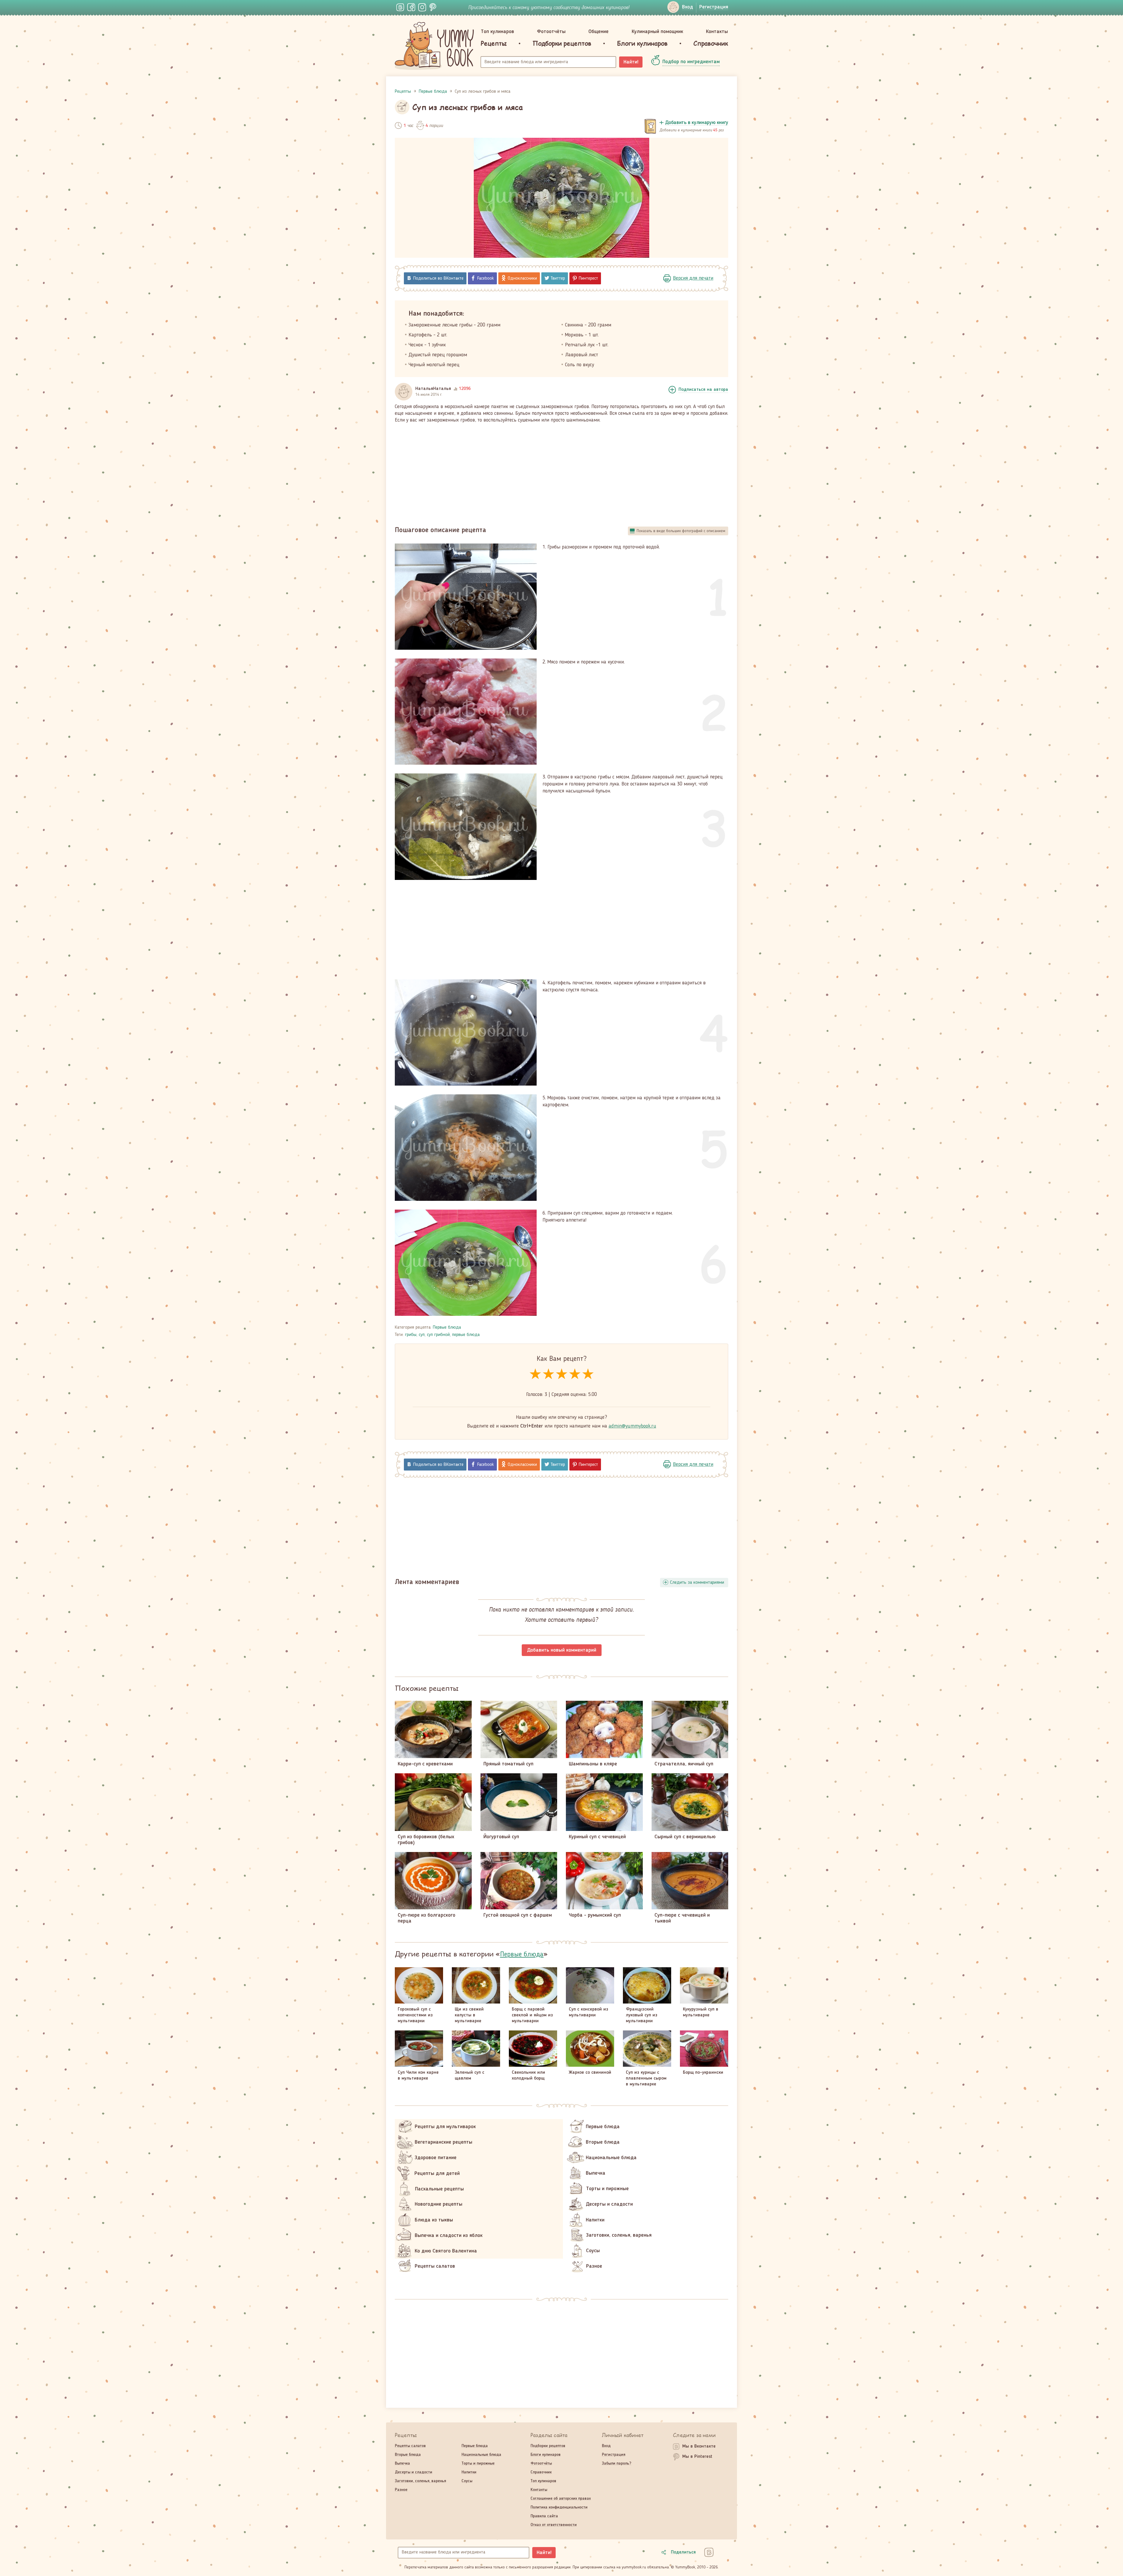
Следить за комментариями (697, 1583)
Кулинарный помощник (657, 32)
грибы (411, 1335)
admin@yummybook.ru (632, 1426)
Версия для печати (693, 278)
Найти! (631, 62)
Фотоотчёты (551, 32)
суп (422, 1335)
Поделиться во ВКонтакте (438, 278)
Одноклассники (522, 278)
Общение (598, 32)
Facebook (486, 278)
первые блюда (466, 1335)
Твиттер (558, 278)
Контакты (717, 32)
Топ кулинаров (497, 32)
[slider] (562, 1374)
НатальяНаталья (433, 389)
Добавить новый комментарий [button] (562, 1650)
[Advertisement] (561, 472)
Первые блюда (447, 1327)
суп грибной (438, 1335)
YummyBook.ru (434, 46)
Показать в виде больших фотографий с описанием (681, 531)
